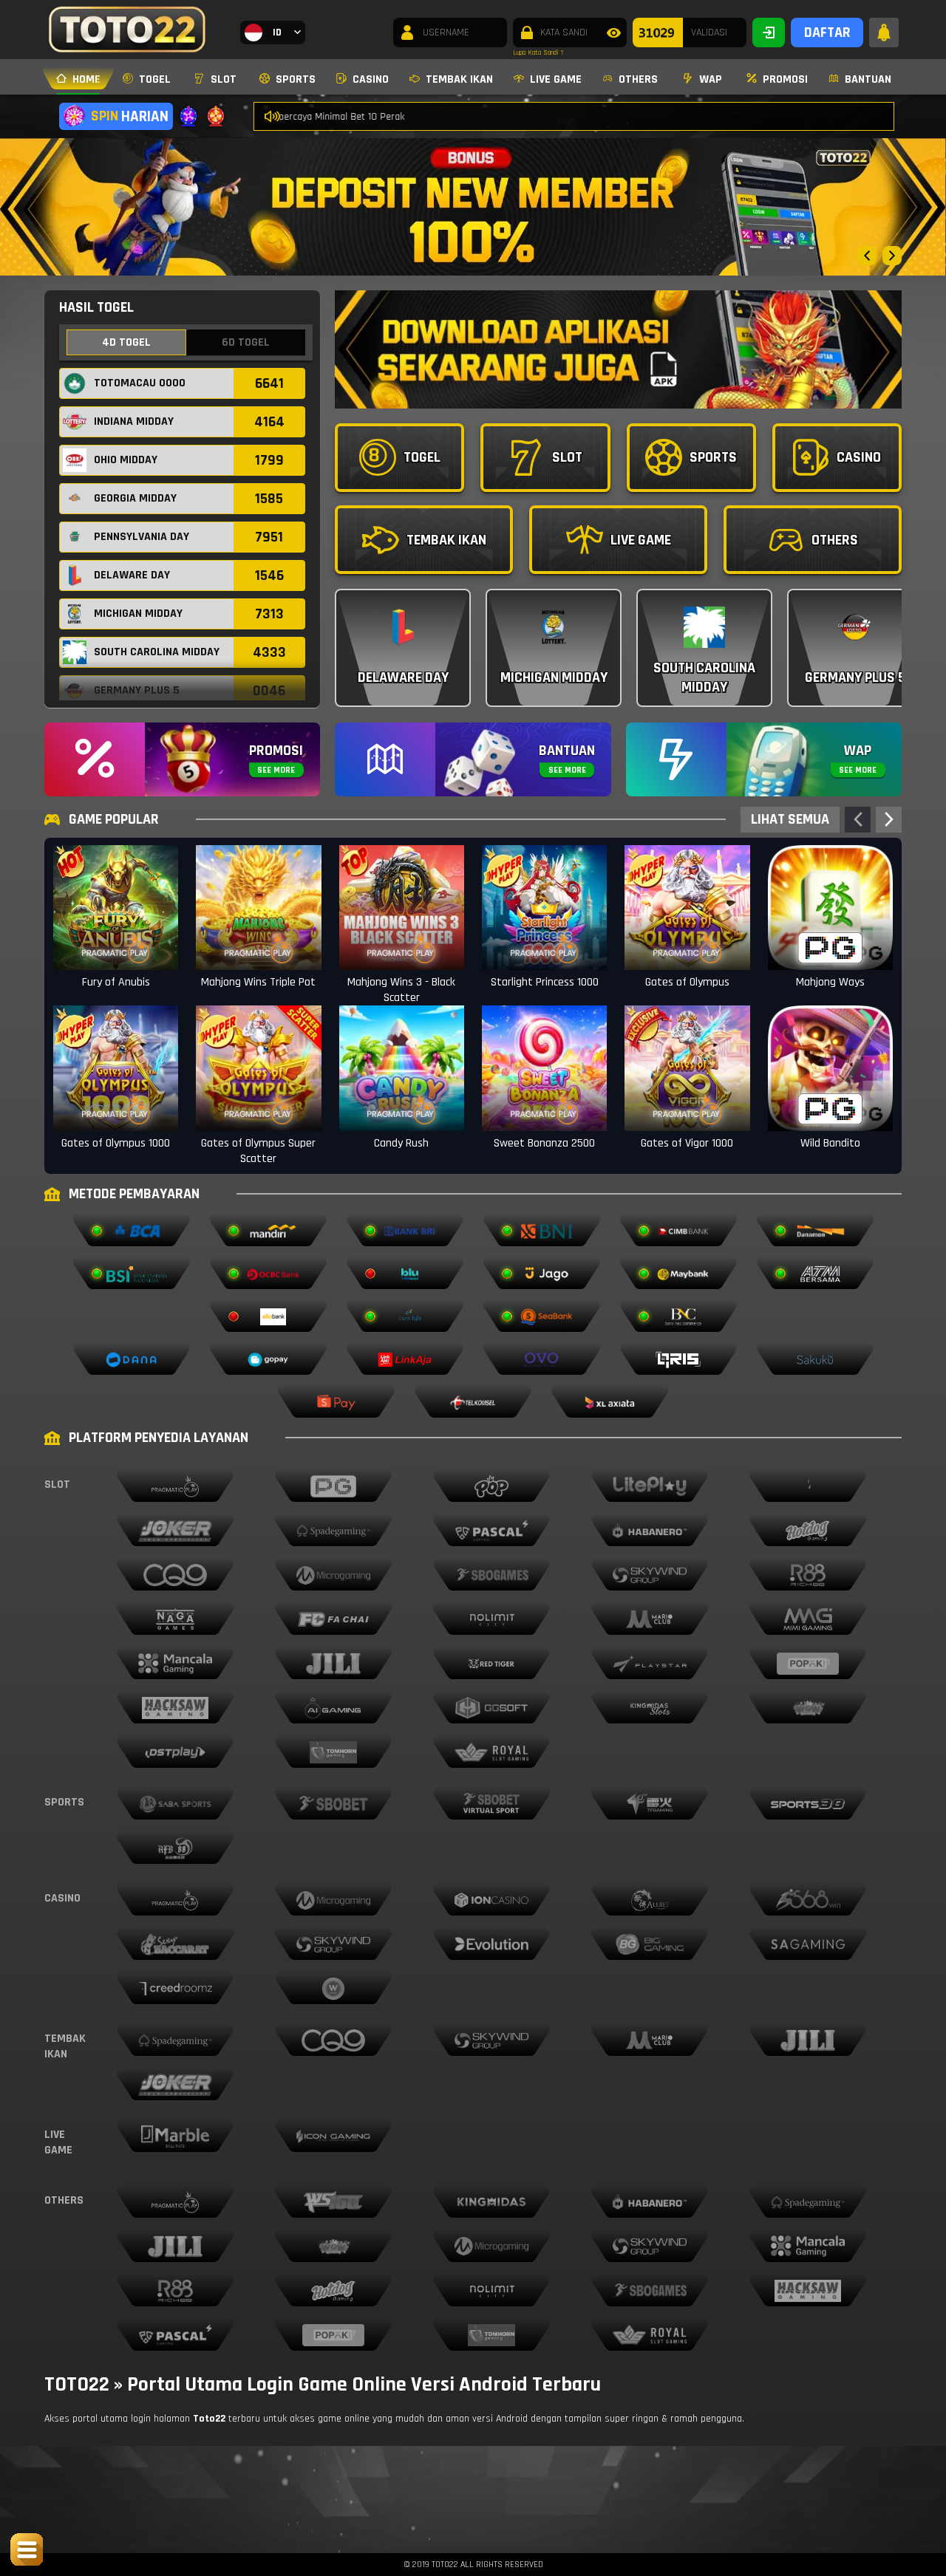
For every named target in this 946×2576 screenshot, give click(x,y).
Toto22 (209, 2419)
